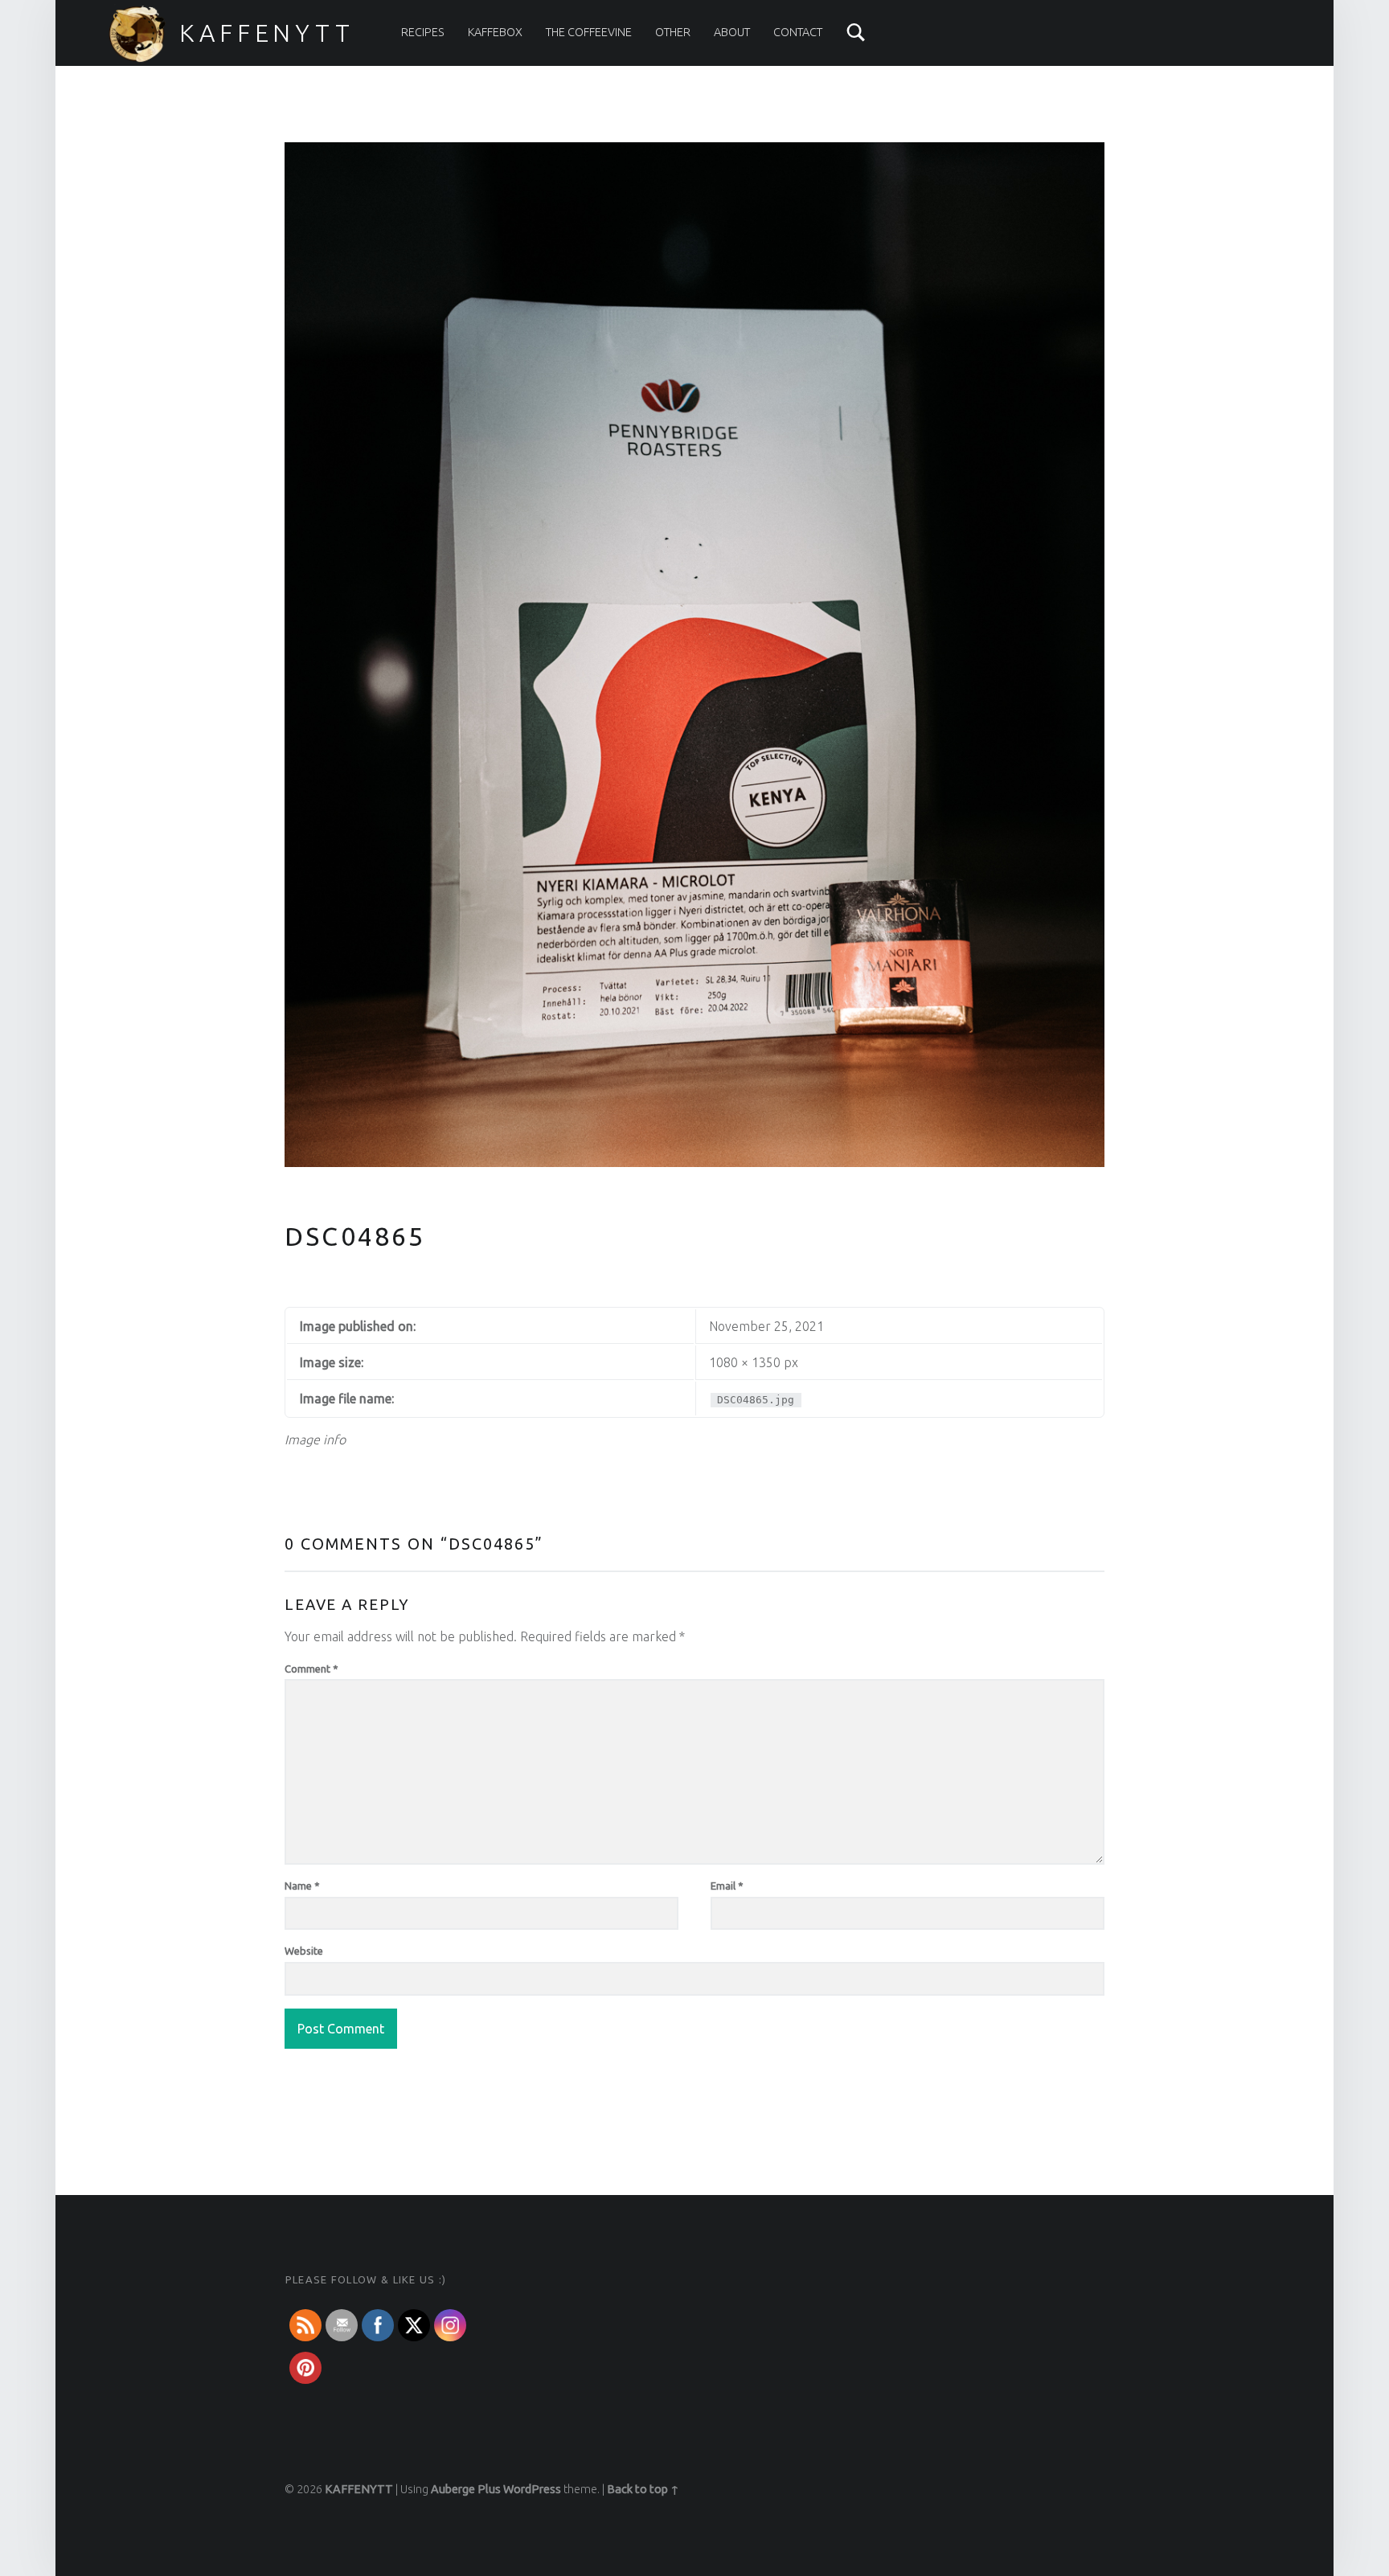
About (732, 32)
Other (673, 32)
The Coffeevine (589, 32)
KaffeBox (495, 32)
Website (304, 1951)
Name (302, 1886)
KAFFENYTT (267, 33)
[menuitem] (423, 32)
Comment (311, 1669)
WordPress (532, 2489)
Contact (798, 32)
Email (727, 1886)
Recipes (423, 32)
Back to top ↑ (643, 2489)
